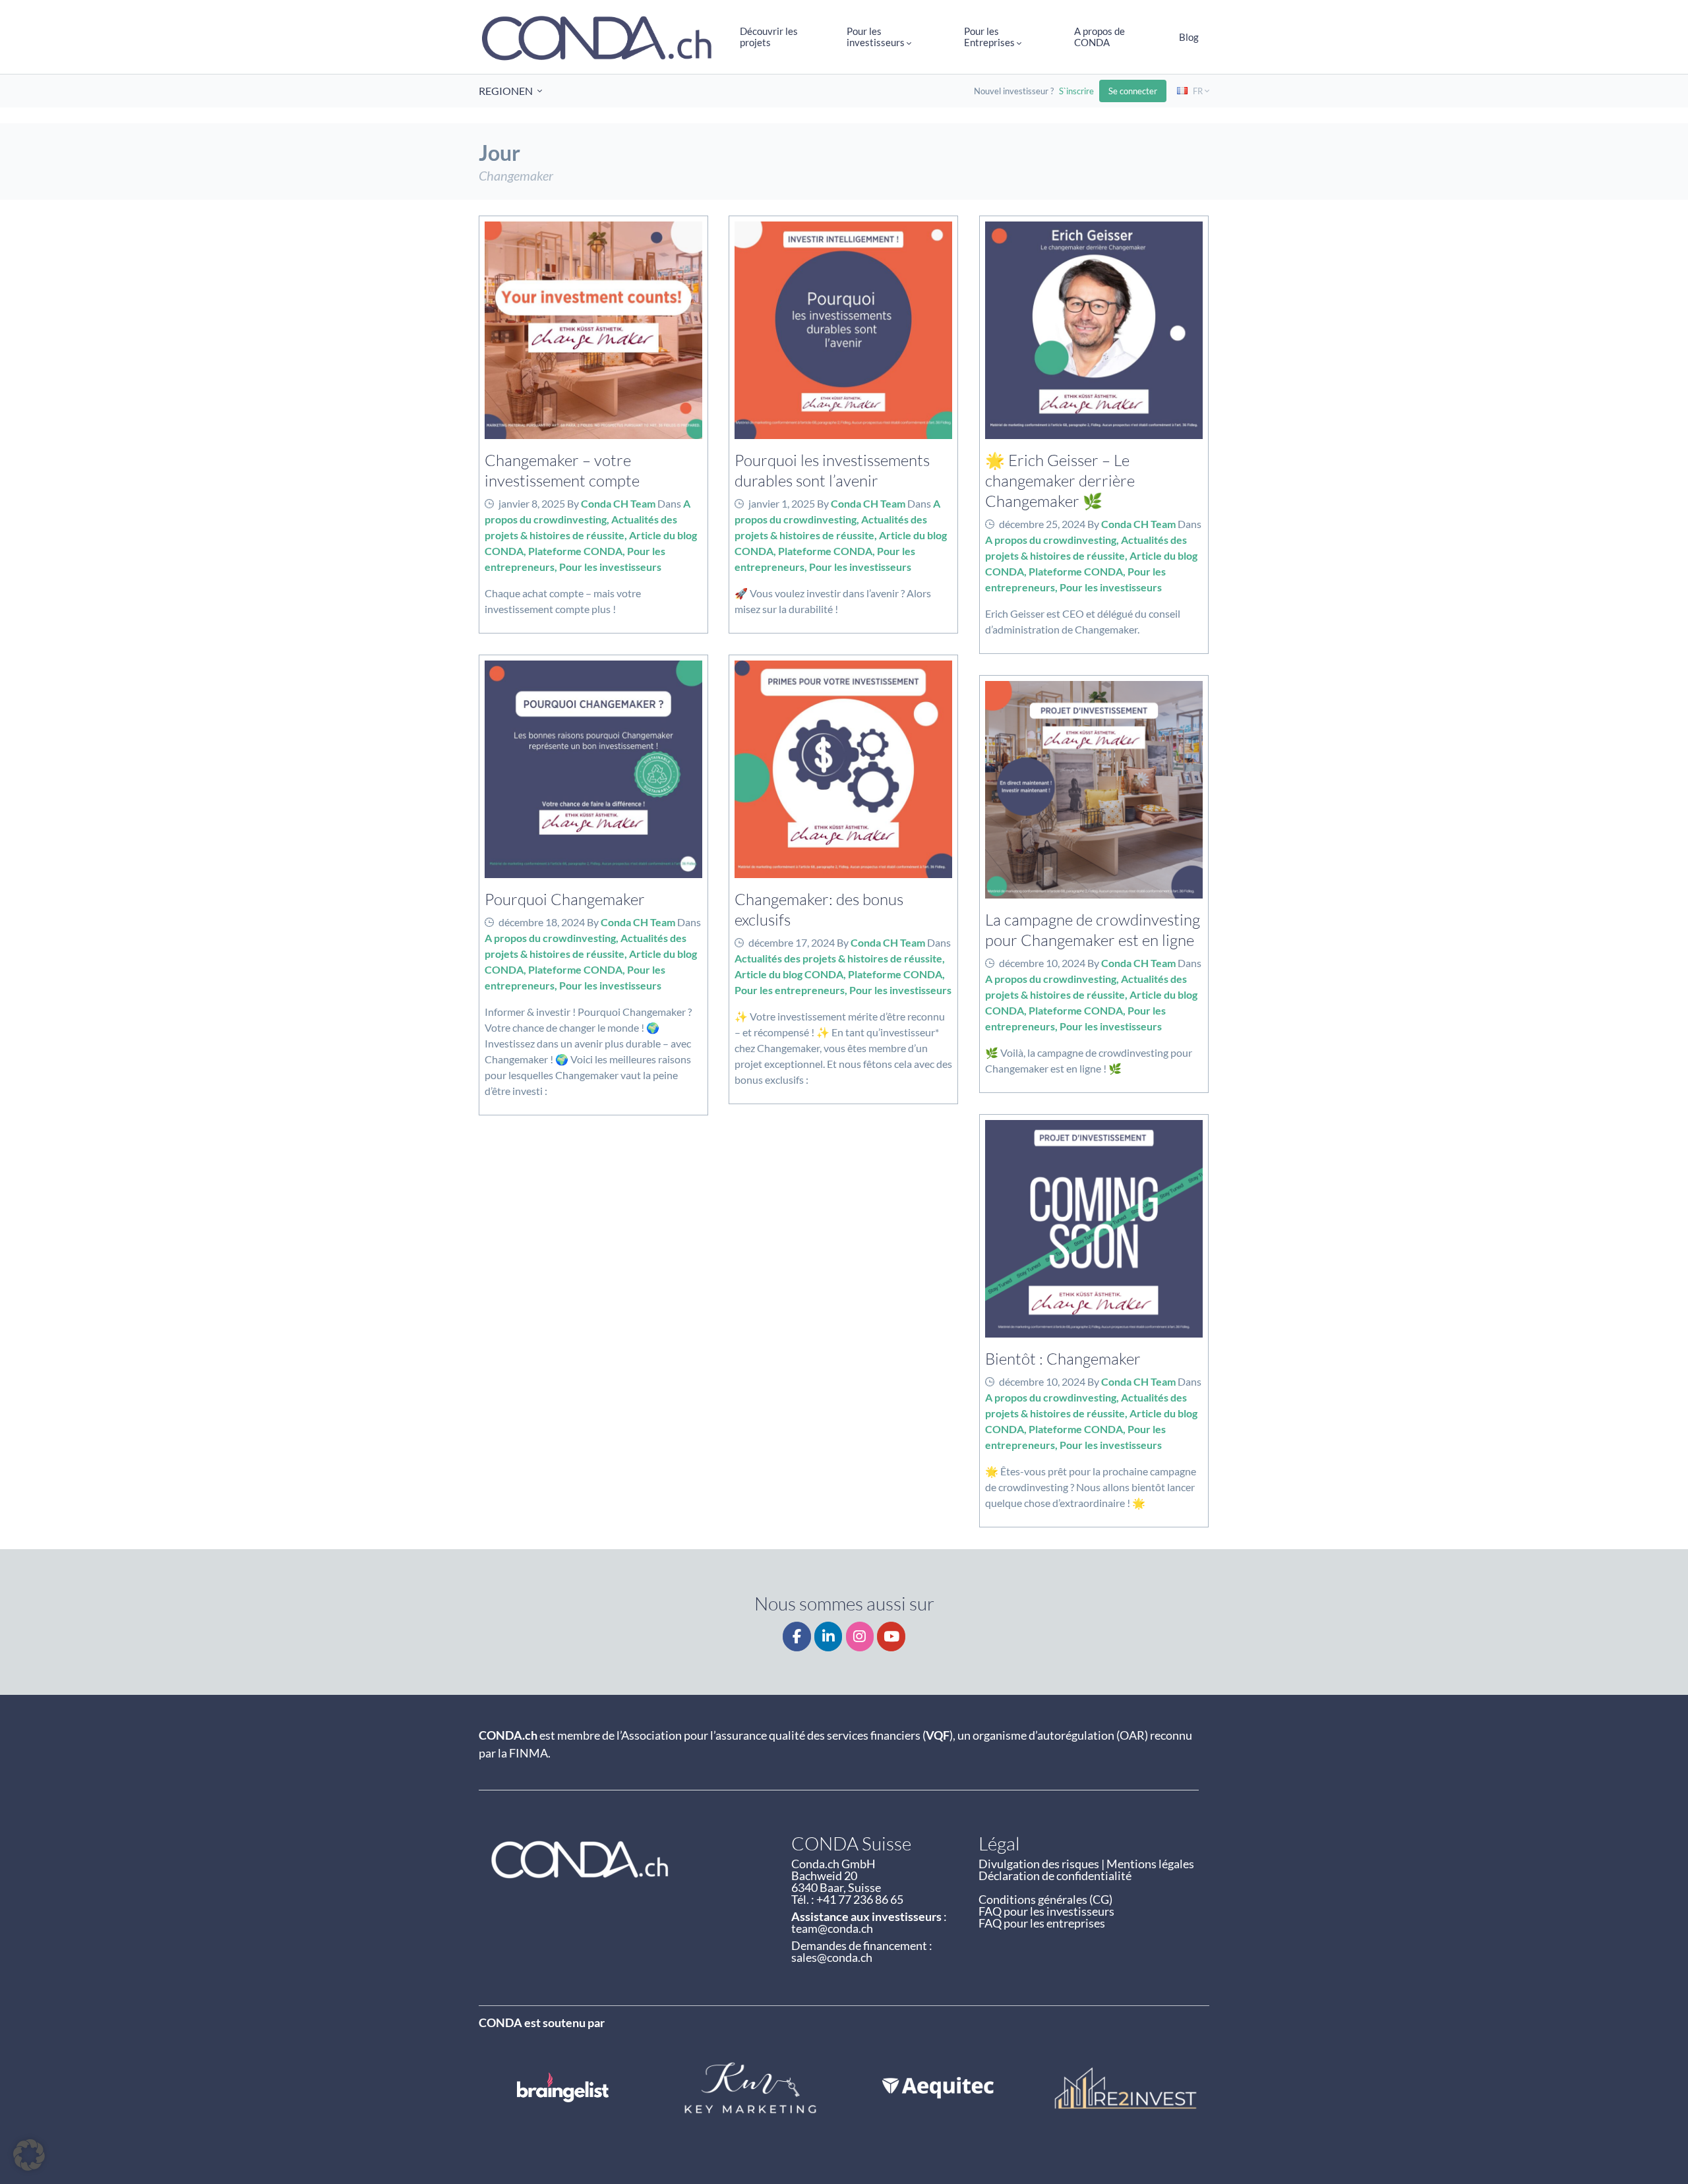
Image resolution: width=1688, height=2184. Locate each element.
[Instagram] (860, 1637)
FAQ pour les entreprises (1042, 1923)
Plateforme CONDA (575, 551)
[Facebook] (797, 1637)
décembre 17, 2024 (792, 942)
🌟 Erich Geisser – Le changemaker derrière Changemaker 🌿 (1060, 480)
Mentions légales (1150, 1864)
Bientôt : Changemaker (1063, 1358)
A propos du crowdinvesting (1051, 540)
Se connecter (1133, 91)
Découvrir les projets (769, 37)
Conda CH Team (618, 503)
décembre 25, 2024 (1042, 524)
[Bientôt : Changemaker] (1094, 1229)
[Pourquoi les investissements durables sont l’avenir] (843, 330)
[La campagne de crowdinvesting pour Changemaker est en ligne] (1094, 790)
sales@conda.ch (832, 1957)
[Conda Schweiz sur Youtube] (891, 1637)
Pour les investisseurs (610, 567)
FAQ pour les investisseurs (1046, 1911)
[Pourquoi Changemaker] (593, 769)
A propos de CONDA (1100, 37)
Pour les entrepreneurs (790, 990)
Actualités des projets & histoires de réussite (838, 958)
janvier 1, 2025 (782, 503)
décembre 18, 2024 (542, 922)
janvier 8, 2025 (532, 503)
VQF (938, 1735)
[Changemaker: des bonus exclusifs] (843, 769)
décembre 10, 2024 (1042, 963)
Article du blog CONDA (789, 974)
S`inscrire (1076, 91)
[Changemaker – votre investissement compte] (593, 330)
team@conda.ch (832, 1928)
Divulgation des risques (1039, 1864)
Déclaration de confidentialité (1055, 1875)
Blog (1189, 37)
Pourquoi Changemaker (565, 899)
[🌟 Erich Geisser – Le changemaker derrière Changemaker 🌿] (1094, 330)
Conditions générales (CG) (1045, 1899)
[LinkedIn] (829, 1637)
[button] (29, 2155)
